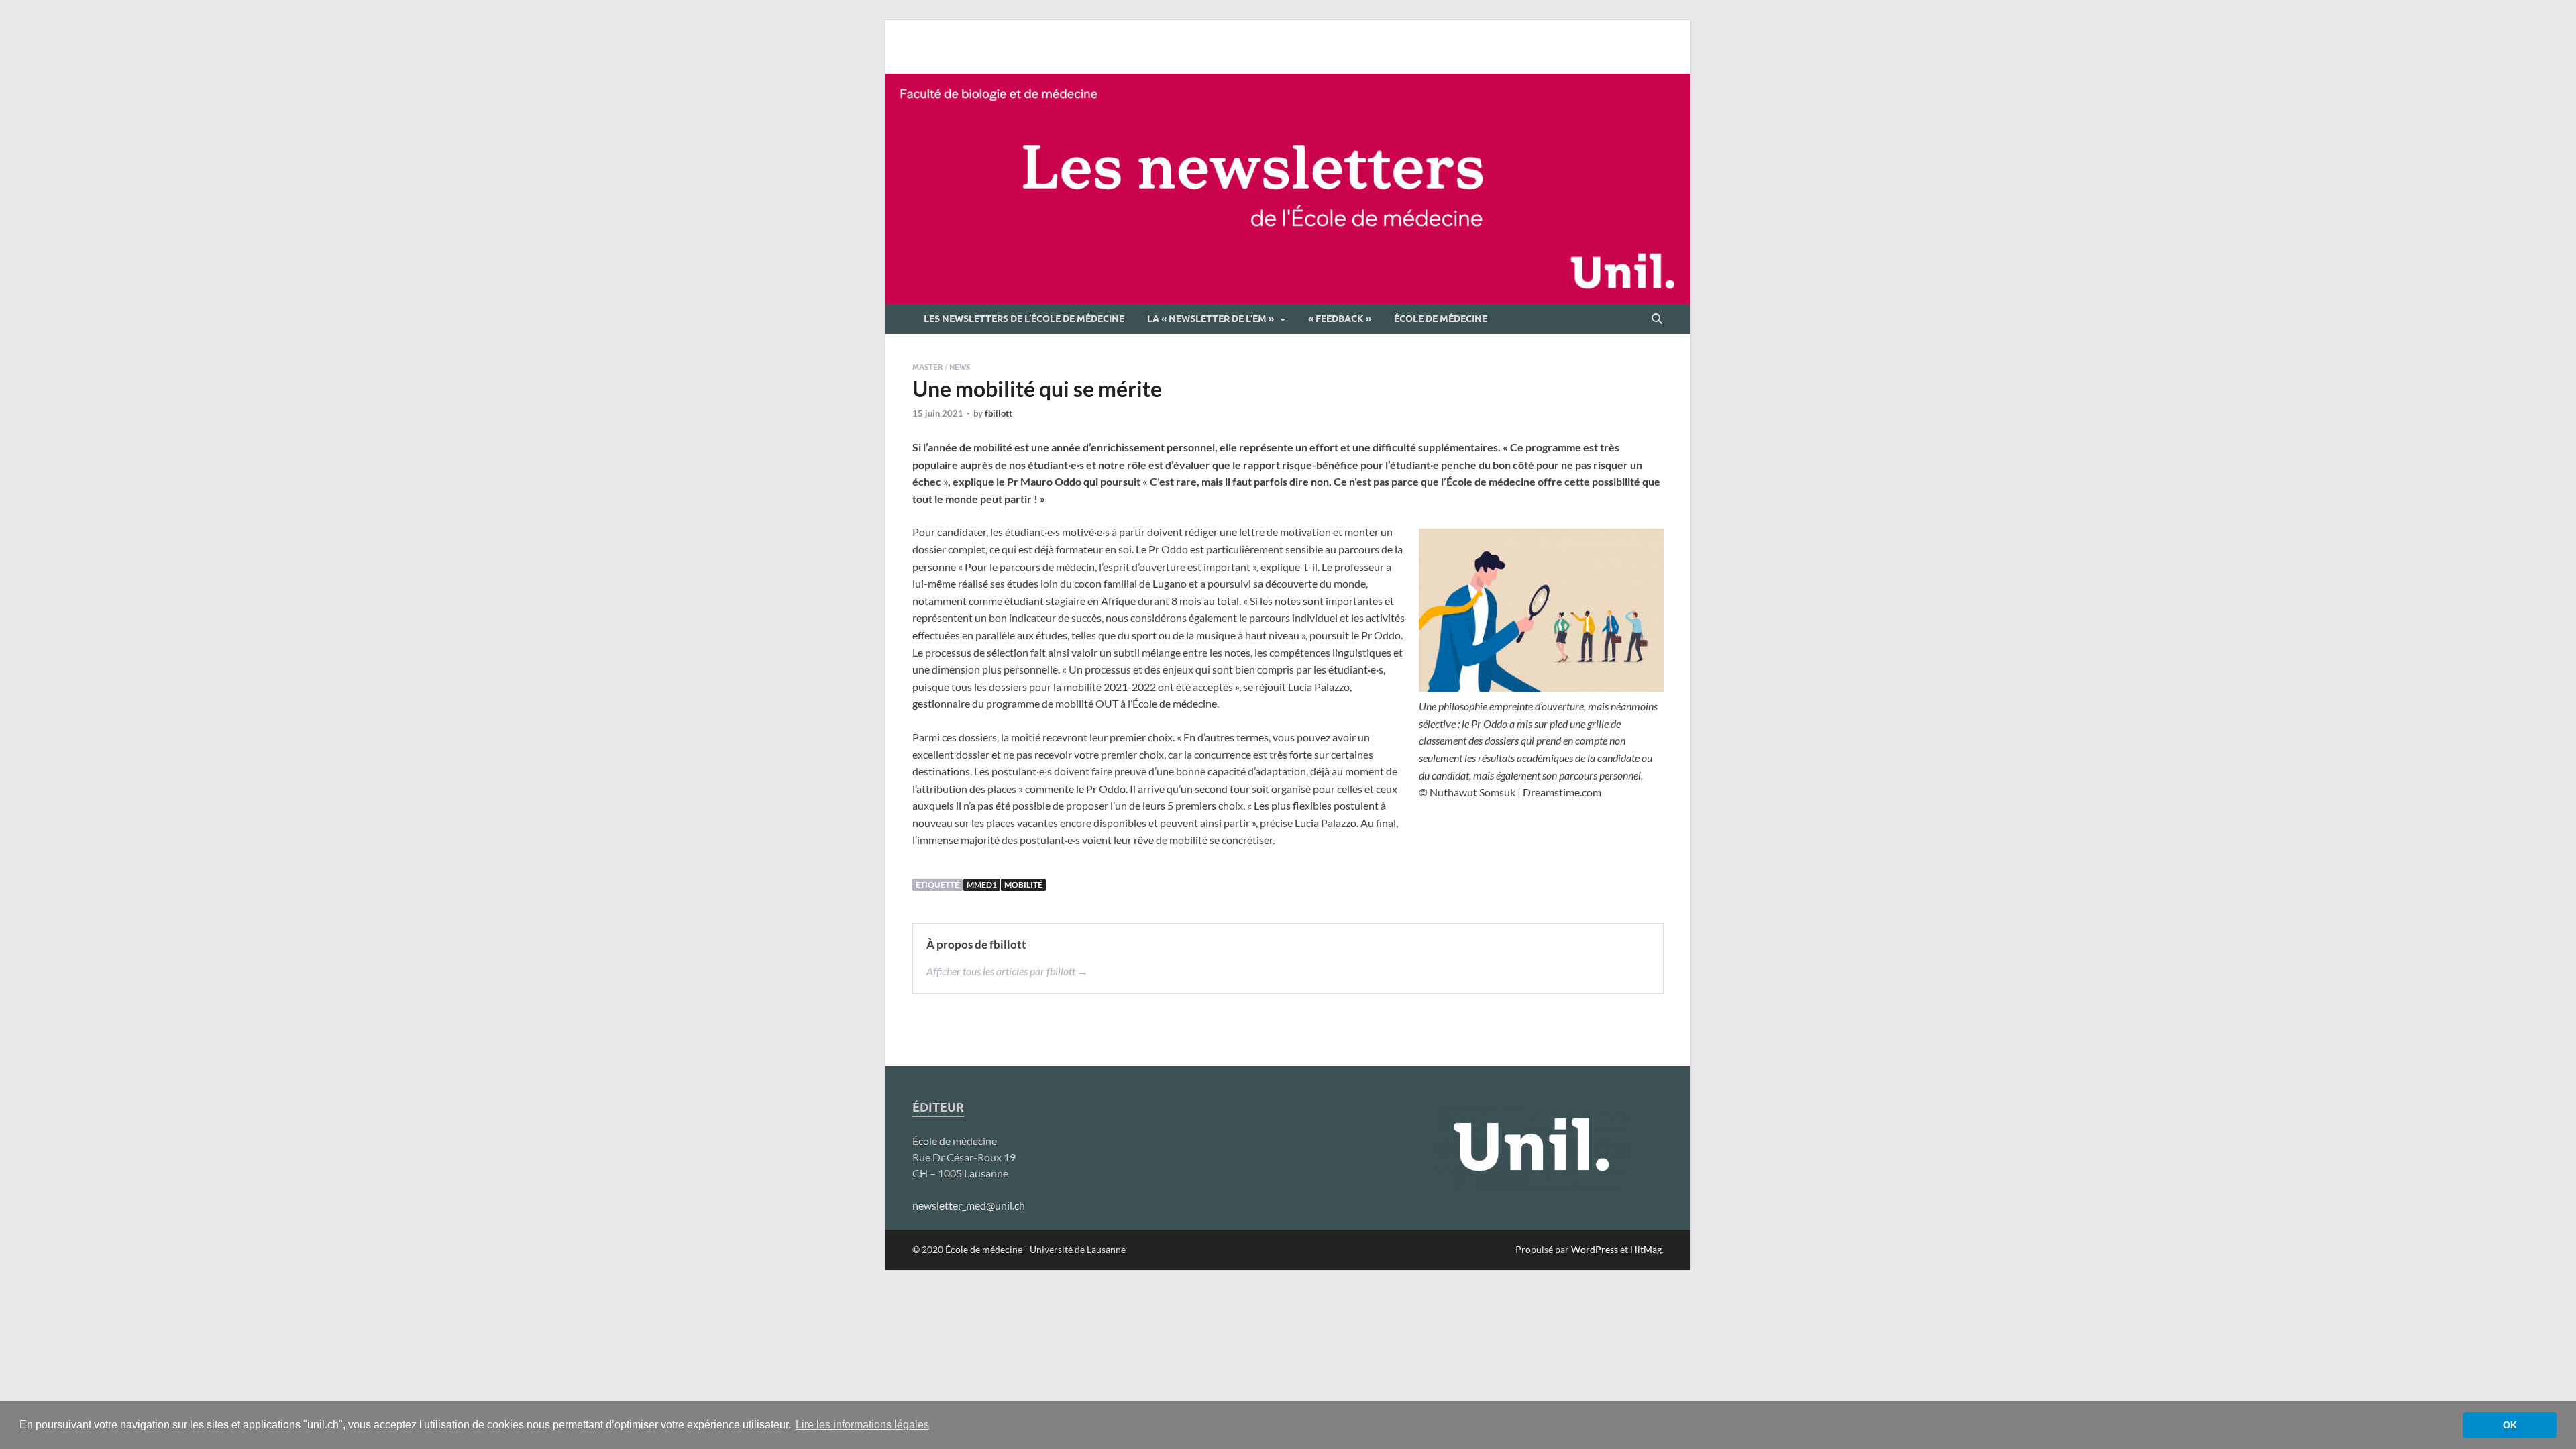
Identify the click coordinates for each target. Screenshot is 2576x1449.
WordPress (1595, 1249)
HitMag (1646, 1249)
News (960, 367)
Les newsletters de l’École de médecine (1024, 319)
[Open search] (1657, 319)
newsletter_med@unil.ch (969, 1205)
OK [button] (2510, 1425)
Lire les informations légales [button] (862, 1425)
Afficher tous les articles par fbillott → (1007, 971)
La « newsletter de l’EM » (1211, 319)
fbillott (999, 413)
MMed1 (982, 884)
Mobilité (1023, 884)
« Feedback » (1340, 319)
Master (927, 367)
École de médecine (1441, 319)
